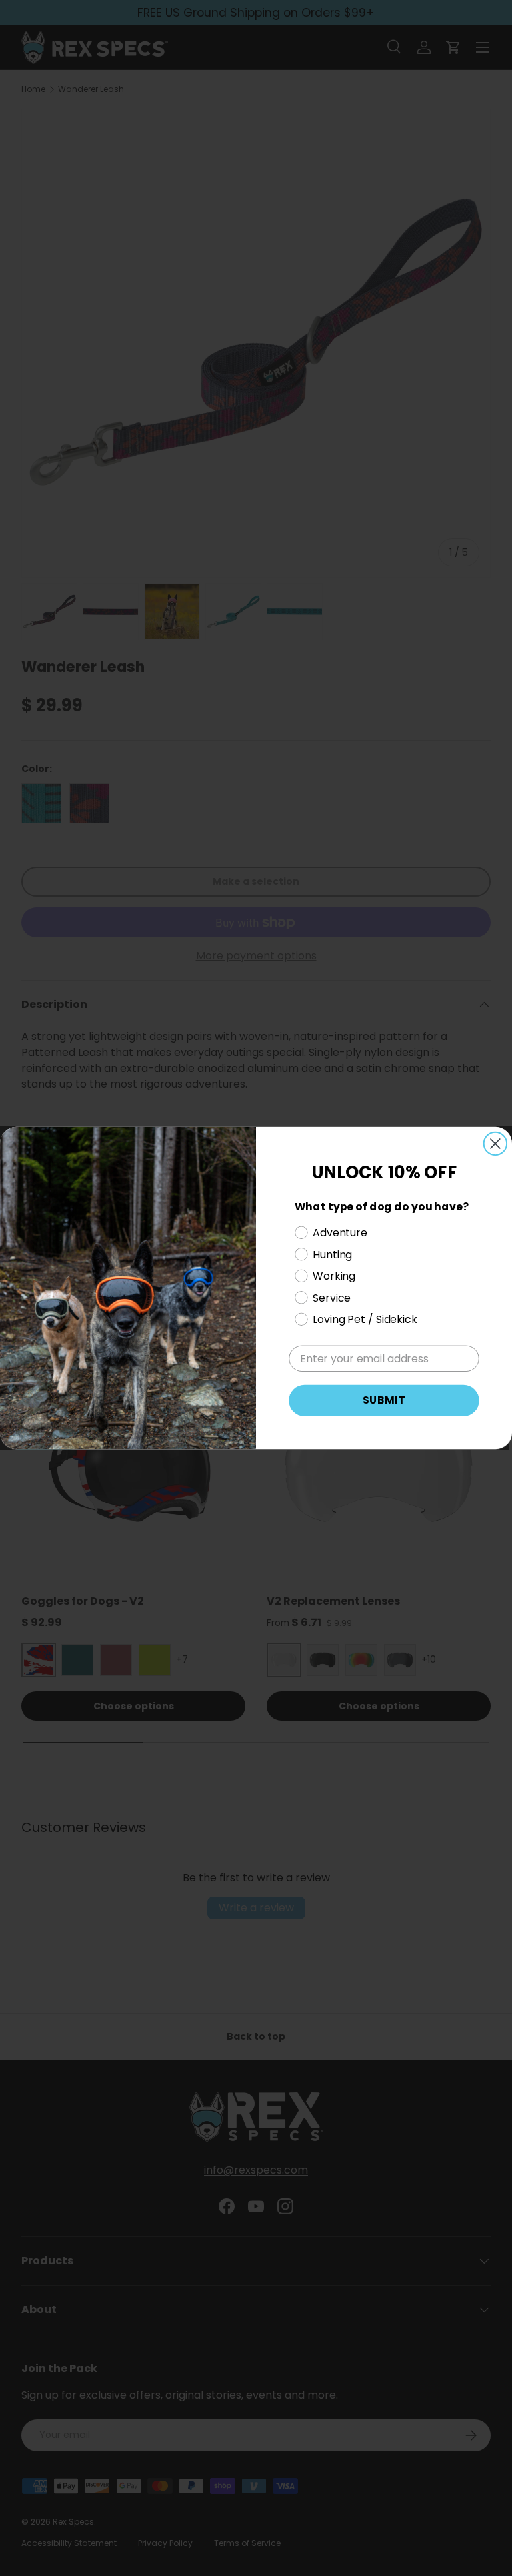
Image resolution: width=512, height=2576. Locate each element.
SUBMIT (384, 1401)
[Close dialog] (495, 1144)
